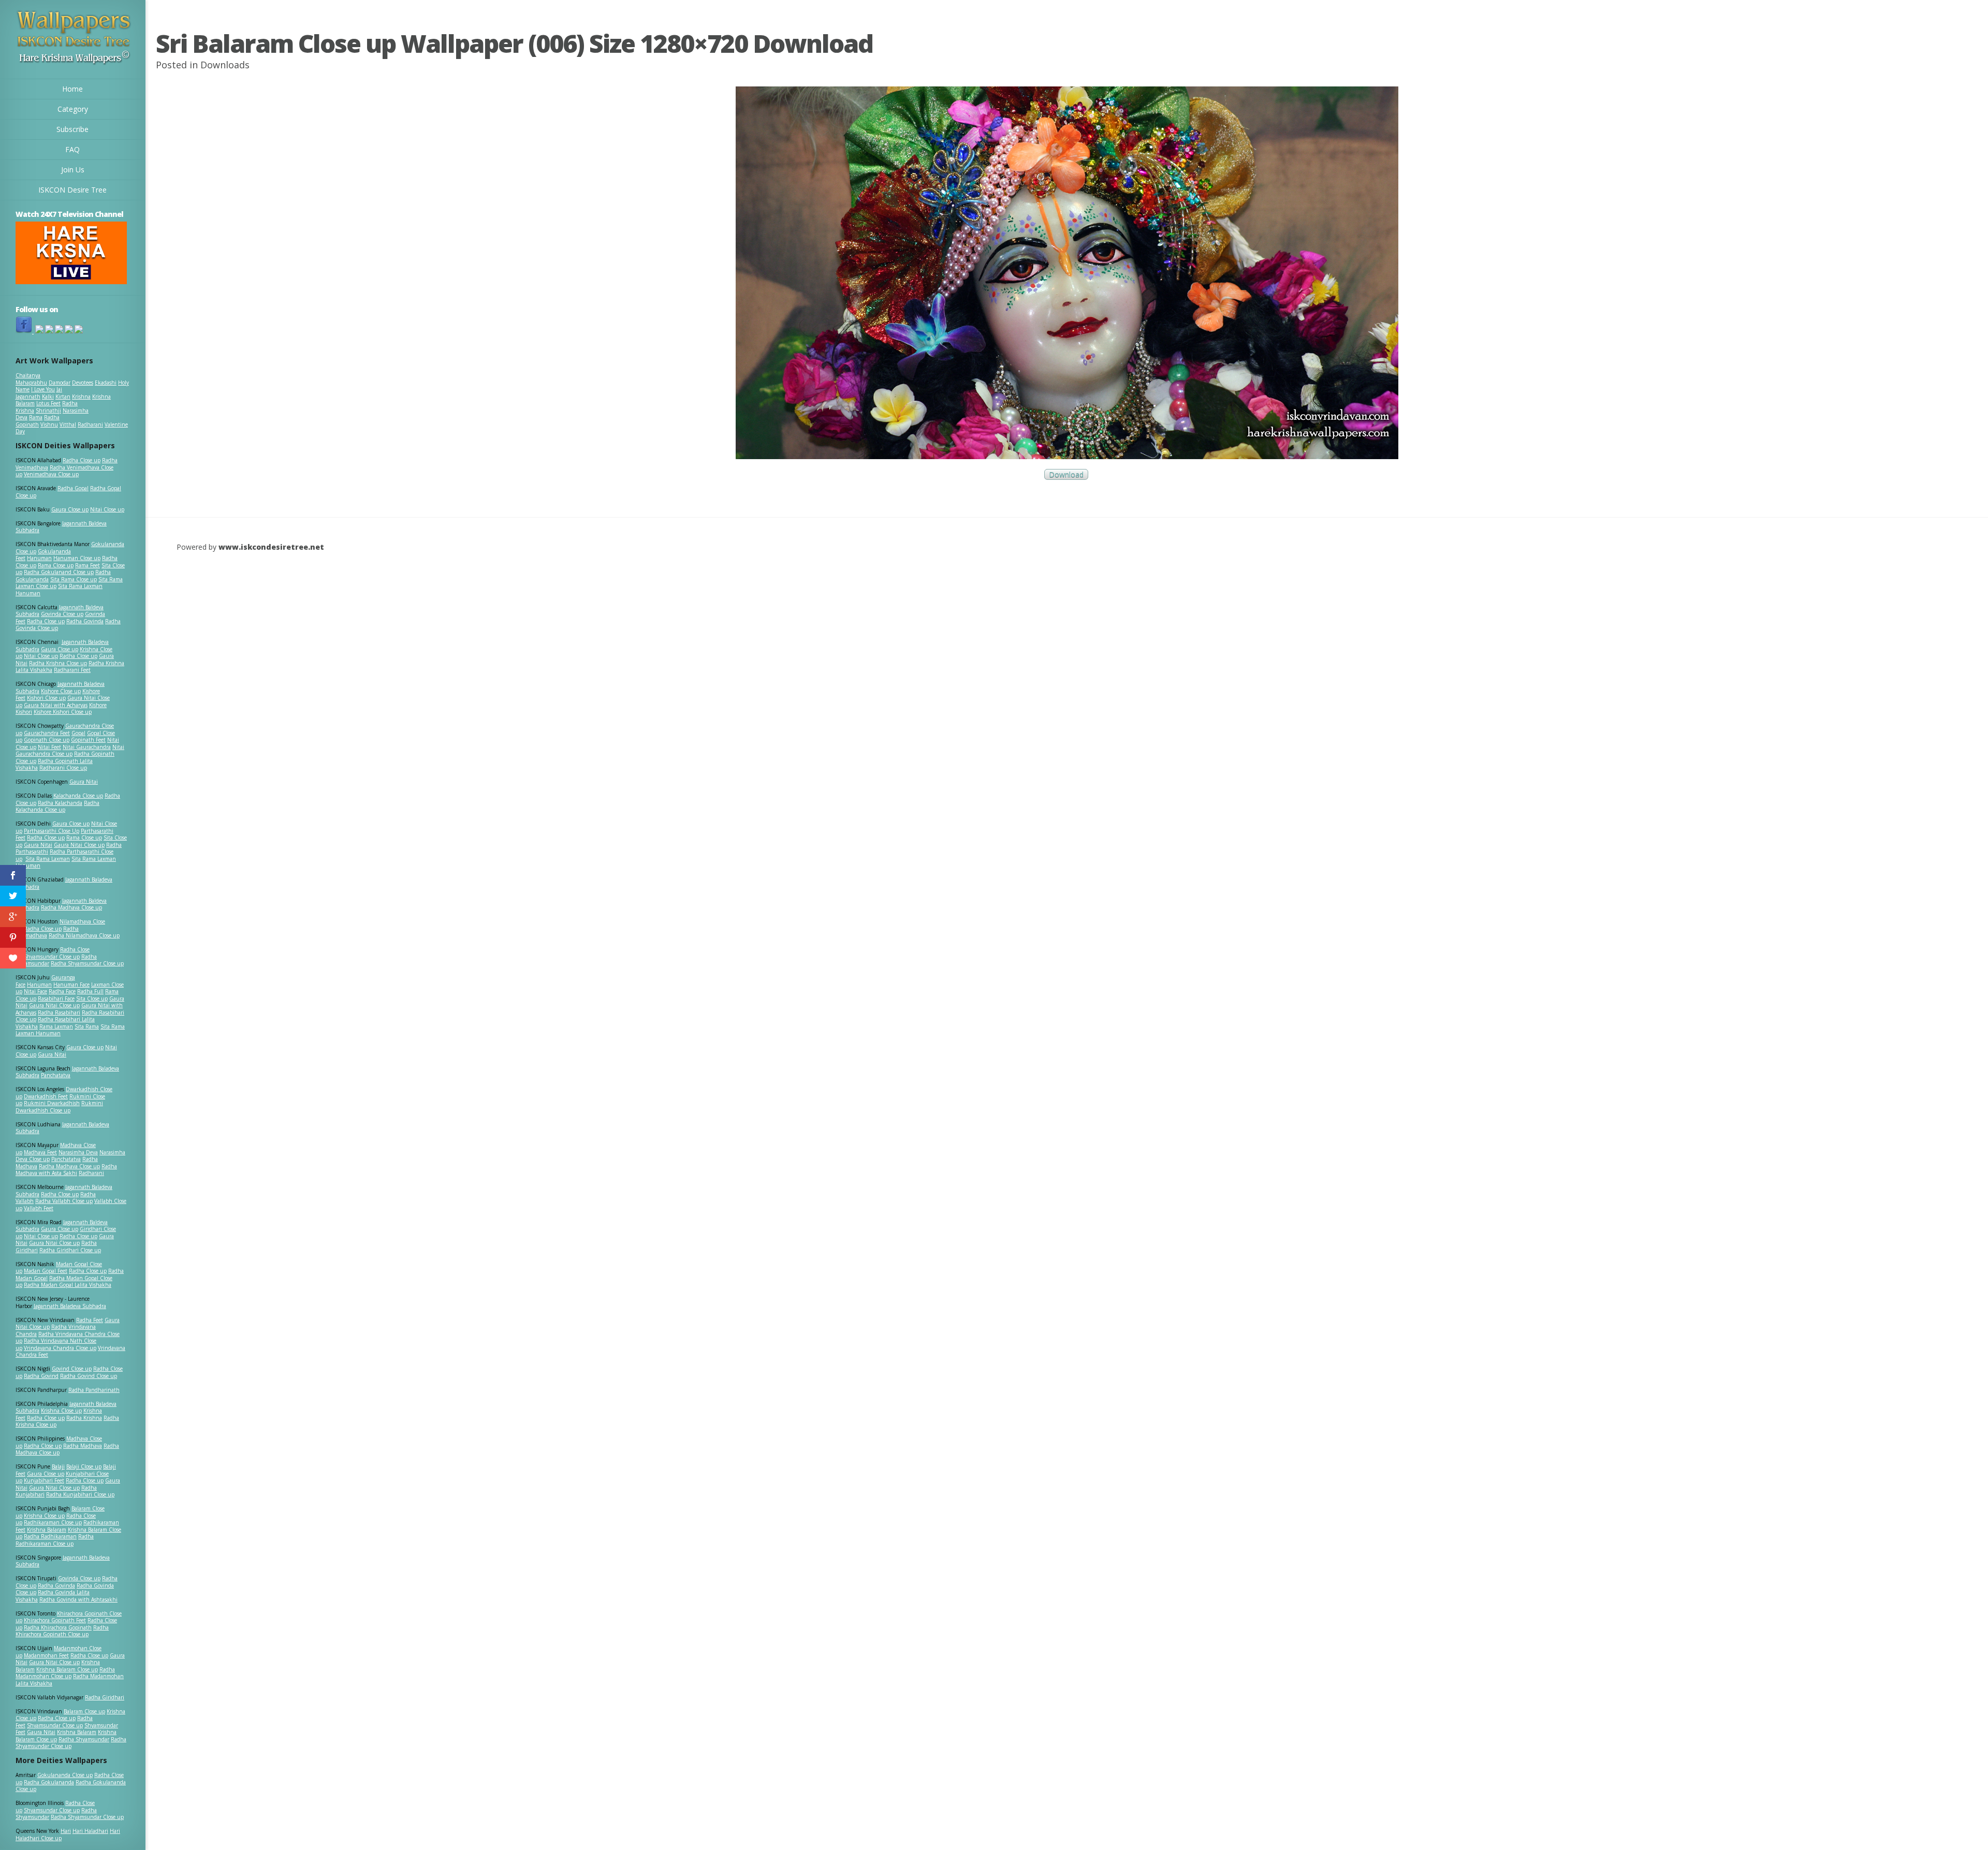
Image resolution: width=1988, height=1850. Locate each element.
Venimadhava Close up (51, 474)
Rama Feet (87, 565)
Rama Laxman (56, 1026)
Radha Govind (41, 1376)
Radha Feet (90, 1320)
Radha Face (62, 991)
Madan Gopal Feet (46, 1271)
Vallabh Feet (39, 1208)
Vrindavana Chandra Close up (60, 1348)
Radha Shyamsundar (84, 1739)
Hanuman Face (71, 985)
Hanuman (39, 558)
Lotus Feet (48, 403)
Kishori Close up (46, 698)
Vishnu (49, 424)
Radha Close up (82, 460)
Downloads (225, 65)
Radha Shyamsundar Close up (87, 963)
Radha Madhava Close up (71, 907)
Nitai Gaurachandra (87, 747)
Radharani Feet (72, 670)
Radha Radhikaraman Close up (55, 1540)
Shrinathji (48, 410)
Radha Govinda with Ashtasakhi (78, 1599)
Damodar (60, 383)
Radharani (90, 424)
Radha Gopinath (38, 421)
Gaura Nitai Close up (79, 845)
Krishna (81, 397)
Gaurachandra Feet (47, 733)
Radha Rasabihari (59, 1012)
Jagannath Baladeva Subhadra (62, 1128)
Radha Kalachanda (60, 803)
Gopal (78, 733)
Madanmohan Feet (46, 1655)
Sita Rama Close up (74, 579)
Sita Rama (87, 1026)
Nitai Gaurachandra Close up (70, 751)
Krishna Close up (61, 1411)
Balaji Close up (84, 1466)
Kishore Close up (61, 691)
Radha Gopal (73, 488)
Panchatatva (56, 1075)
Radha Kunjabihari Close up (80, 1494)
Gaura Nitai (84, 782)
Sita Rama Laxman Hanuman (59, 590)
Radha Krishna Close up (58, 663)
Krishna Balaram (47, 1530)
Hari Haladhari (90, 1831)
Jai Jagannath (39, 393)
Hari (66, 1831)
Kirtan (63, 397)
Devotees (83, 383)
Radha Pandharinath (94, 1390)
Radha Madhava (83, 1446)
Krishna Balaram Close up (67, 1669)
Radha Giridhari (105, 1697)
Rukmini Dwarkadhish (52, 1103)
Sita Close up (92, 999)
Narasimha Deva (78, 1152)
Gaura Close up (70, 509)
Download (1066, 474)
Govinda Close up (62, 614)
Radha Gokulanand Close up (59, 572)
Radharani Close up (63, 768)
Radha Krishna (84, 1418)
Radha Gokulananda (49, 1782)
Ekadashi (106, 383)
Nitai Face (35, 991)
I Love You (43, 389)
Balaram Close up (84, 1711)
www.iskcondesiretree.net (271, 547)
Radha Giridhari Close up (70, 1250)
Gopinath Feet (88, 740)
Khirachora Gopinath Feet (55, 1620)
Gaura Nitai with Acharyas (56, 705)
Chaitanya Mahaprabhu (31, 379)
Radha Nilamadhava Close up (84, 935)
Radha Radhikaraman (50, 1536)
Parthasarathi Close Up (52, 831)
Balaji (58, 1466)
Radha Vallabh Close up (64, 1201)
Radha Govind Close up (89, 1376)
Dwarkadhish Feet (46, 1096)
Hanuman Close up (77, 558)
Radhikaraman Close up (53, 1522)
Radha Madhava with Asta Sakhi (66, 1170)
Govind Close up (72, 1369)
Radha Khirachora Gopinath (58, 1627)
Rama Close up (56, 565)
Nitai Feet (49, 747)
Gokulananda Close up (65, 1775)
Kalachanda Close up (78, 796)
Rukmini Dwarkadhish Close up (59, 1107)
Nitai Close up (107, 509)
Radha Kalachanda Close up (57, 806)
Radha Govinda (85, 621)
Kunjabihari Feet (44, 1480)
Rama (36, 417)
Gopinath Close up (47, 740)
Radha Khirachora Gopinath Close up (62, 1631)
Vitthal (68, 424)
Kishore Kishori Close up (63, 712)
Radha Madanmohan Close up (65, 1673)
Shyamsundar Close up (52, 957)
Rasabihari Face (56, 999)
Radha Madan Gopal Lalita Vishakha (68, 1285)
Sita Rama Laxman (48, 859)
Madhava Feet (40, 1152)
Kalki (48, 397)
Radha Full (90, 991)
